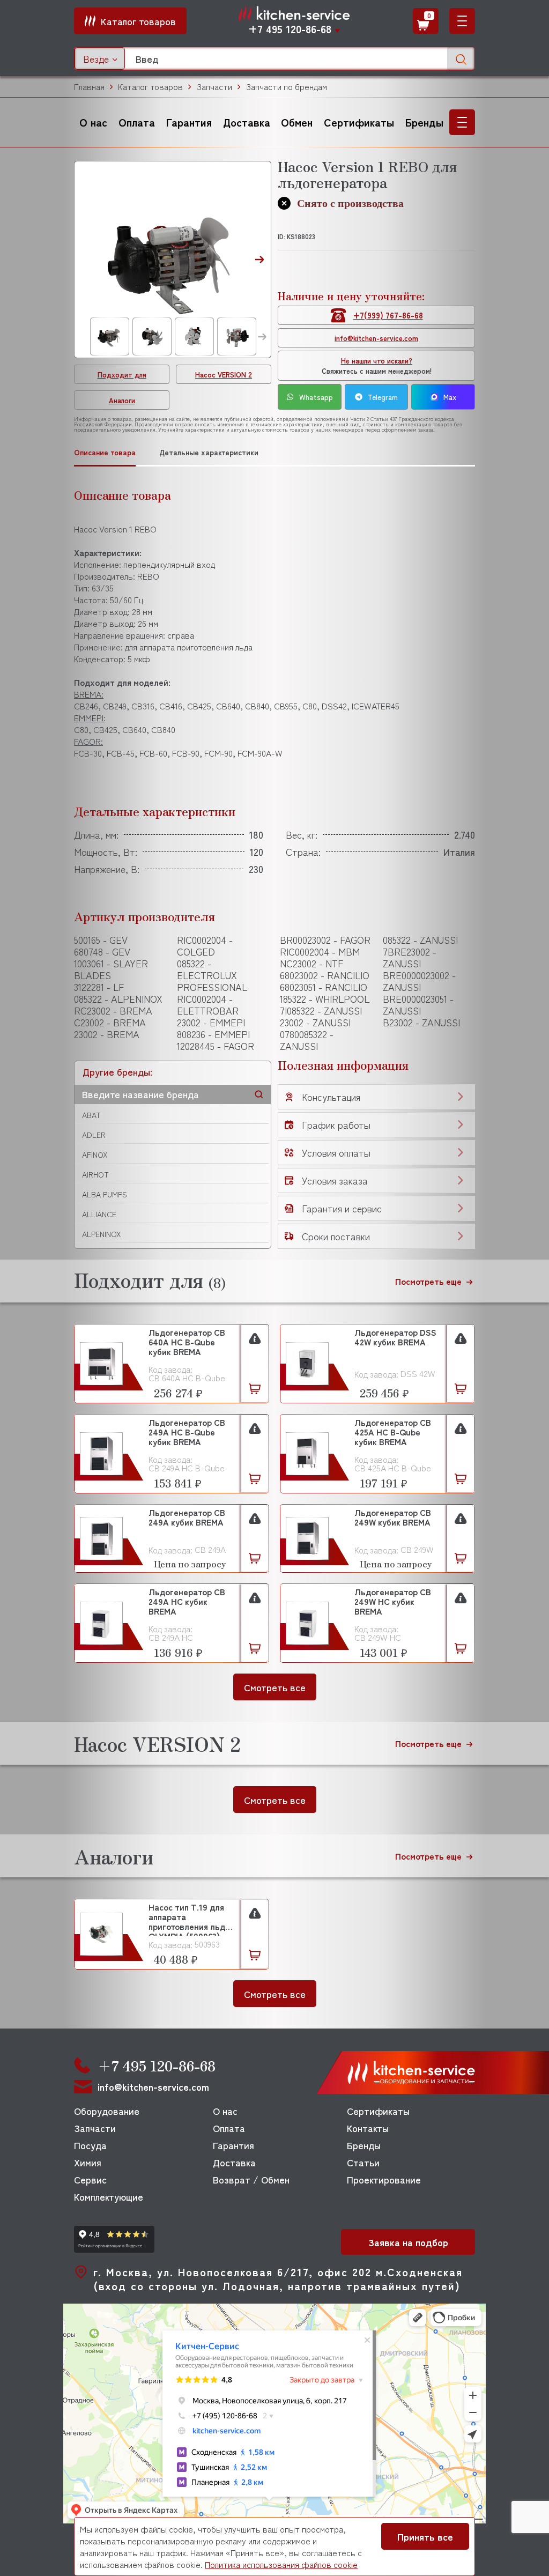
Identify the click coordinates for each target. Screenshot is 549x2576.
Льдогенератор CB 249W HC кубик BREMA (393, 1602)
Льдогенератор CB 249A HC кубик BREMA (187, 1602)
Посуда (90, 2145)
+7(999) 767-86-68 (388, 315)
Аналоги (122, 400)
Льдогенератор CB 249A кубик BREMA (187, 1518)
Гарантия (189, 122)
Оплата (137, 122)
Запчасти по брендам (286, 87)
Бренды (424, 122)
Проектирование (384, 2179)
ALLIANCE (99, 1214)
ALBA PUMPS (105, 1194)
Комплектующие (109, 2196)
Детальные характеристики (209, 452)
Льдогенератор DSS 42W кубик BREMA (395, 1338)
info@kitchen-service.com (376, 338)
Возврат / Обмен (251, 2179)
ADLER (94, 1135)
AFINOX (95, 1154)
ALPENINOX (101, 1234)
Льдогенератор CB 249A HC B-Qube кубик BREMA (187, 1433)
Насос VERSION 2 (224, 375)
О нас (93, 122)
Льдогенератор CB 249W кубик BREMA (393, 1518)
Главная (89, 87)
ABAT (91, 1115)
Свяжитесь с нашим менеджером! (377, 366)
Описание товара (105, 452)
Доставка (247, 122)
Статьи (363, 2162)
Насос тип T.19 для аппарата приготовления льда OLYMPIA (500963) (189, 1919)
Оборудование (107, 2111)
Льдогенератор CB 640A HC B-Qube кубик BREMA (187, 1342)
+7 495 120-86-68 (290, 29)
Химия (88, 2162)
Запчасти (214, 87)
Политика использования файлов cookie (281, 2564)
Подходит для (122, 375)
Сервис (90, 2179)
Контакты (368, 2128)
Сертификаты (359, 122)
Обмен (297, 122)
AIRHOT (95, 1174)
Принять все (425, 2536)
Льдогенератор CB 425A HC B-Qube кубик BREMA (393, 1433)
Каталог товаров (150, 87)
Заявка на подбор (408, 2242)
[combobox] (100, 58)
